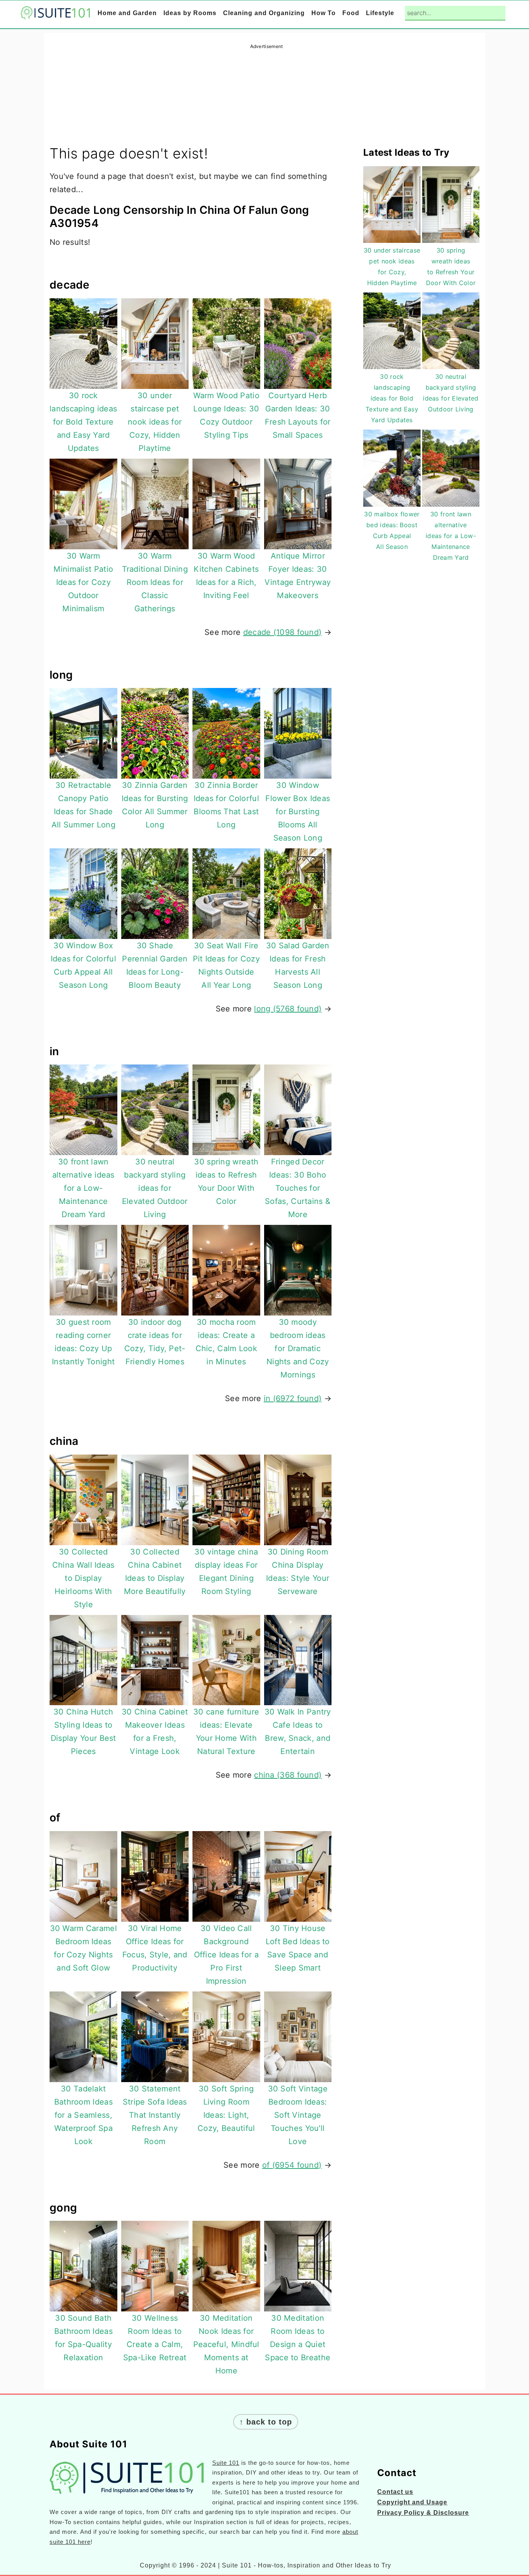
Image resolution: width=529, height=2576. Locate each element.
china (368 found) (288, 1775)
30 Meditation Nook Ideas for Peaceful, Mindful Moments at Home (226, 2344)
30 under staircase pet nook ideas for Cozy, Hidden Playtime (155, 422)
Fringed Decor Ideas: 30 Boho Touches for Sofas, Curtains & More (298, 1188)
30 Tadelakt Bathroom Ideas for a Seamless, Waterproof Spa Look (83, 2115)
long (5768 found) (288, 1009)
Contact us (395, 2492)
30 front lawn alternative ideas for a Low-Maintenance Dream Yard (83, 1188)
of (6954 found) (292, 2165)
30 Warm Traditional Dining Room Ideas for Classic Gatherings (155, 582)
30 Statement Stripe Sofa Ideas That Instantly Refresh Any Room (155, 2115)
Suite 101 (226, 2463)
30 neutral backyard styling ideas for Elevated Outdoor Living (155, 1188)
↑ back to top (266, 2422)
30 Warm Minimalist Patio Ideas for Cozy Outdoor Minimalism (83, 582)
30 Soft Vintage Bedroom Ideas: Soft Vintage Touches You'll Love (298, 2115)
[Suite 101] (55, 14)
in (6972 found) (293, 1398)
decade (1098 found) (283, 632)
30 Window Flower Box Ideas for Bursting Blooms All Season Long (298, 812)
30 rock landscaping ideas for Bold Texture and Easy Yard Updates (83, 422)
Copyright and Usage (412, 2502)
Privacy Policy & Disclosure (423, 2513)
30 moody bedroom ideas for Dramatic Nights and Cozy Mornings (298, 1348)
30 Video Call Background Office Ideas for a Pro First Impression (226, 1955)
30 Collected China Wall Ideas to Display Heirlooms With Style (83, 1578)
